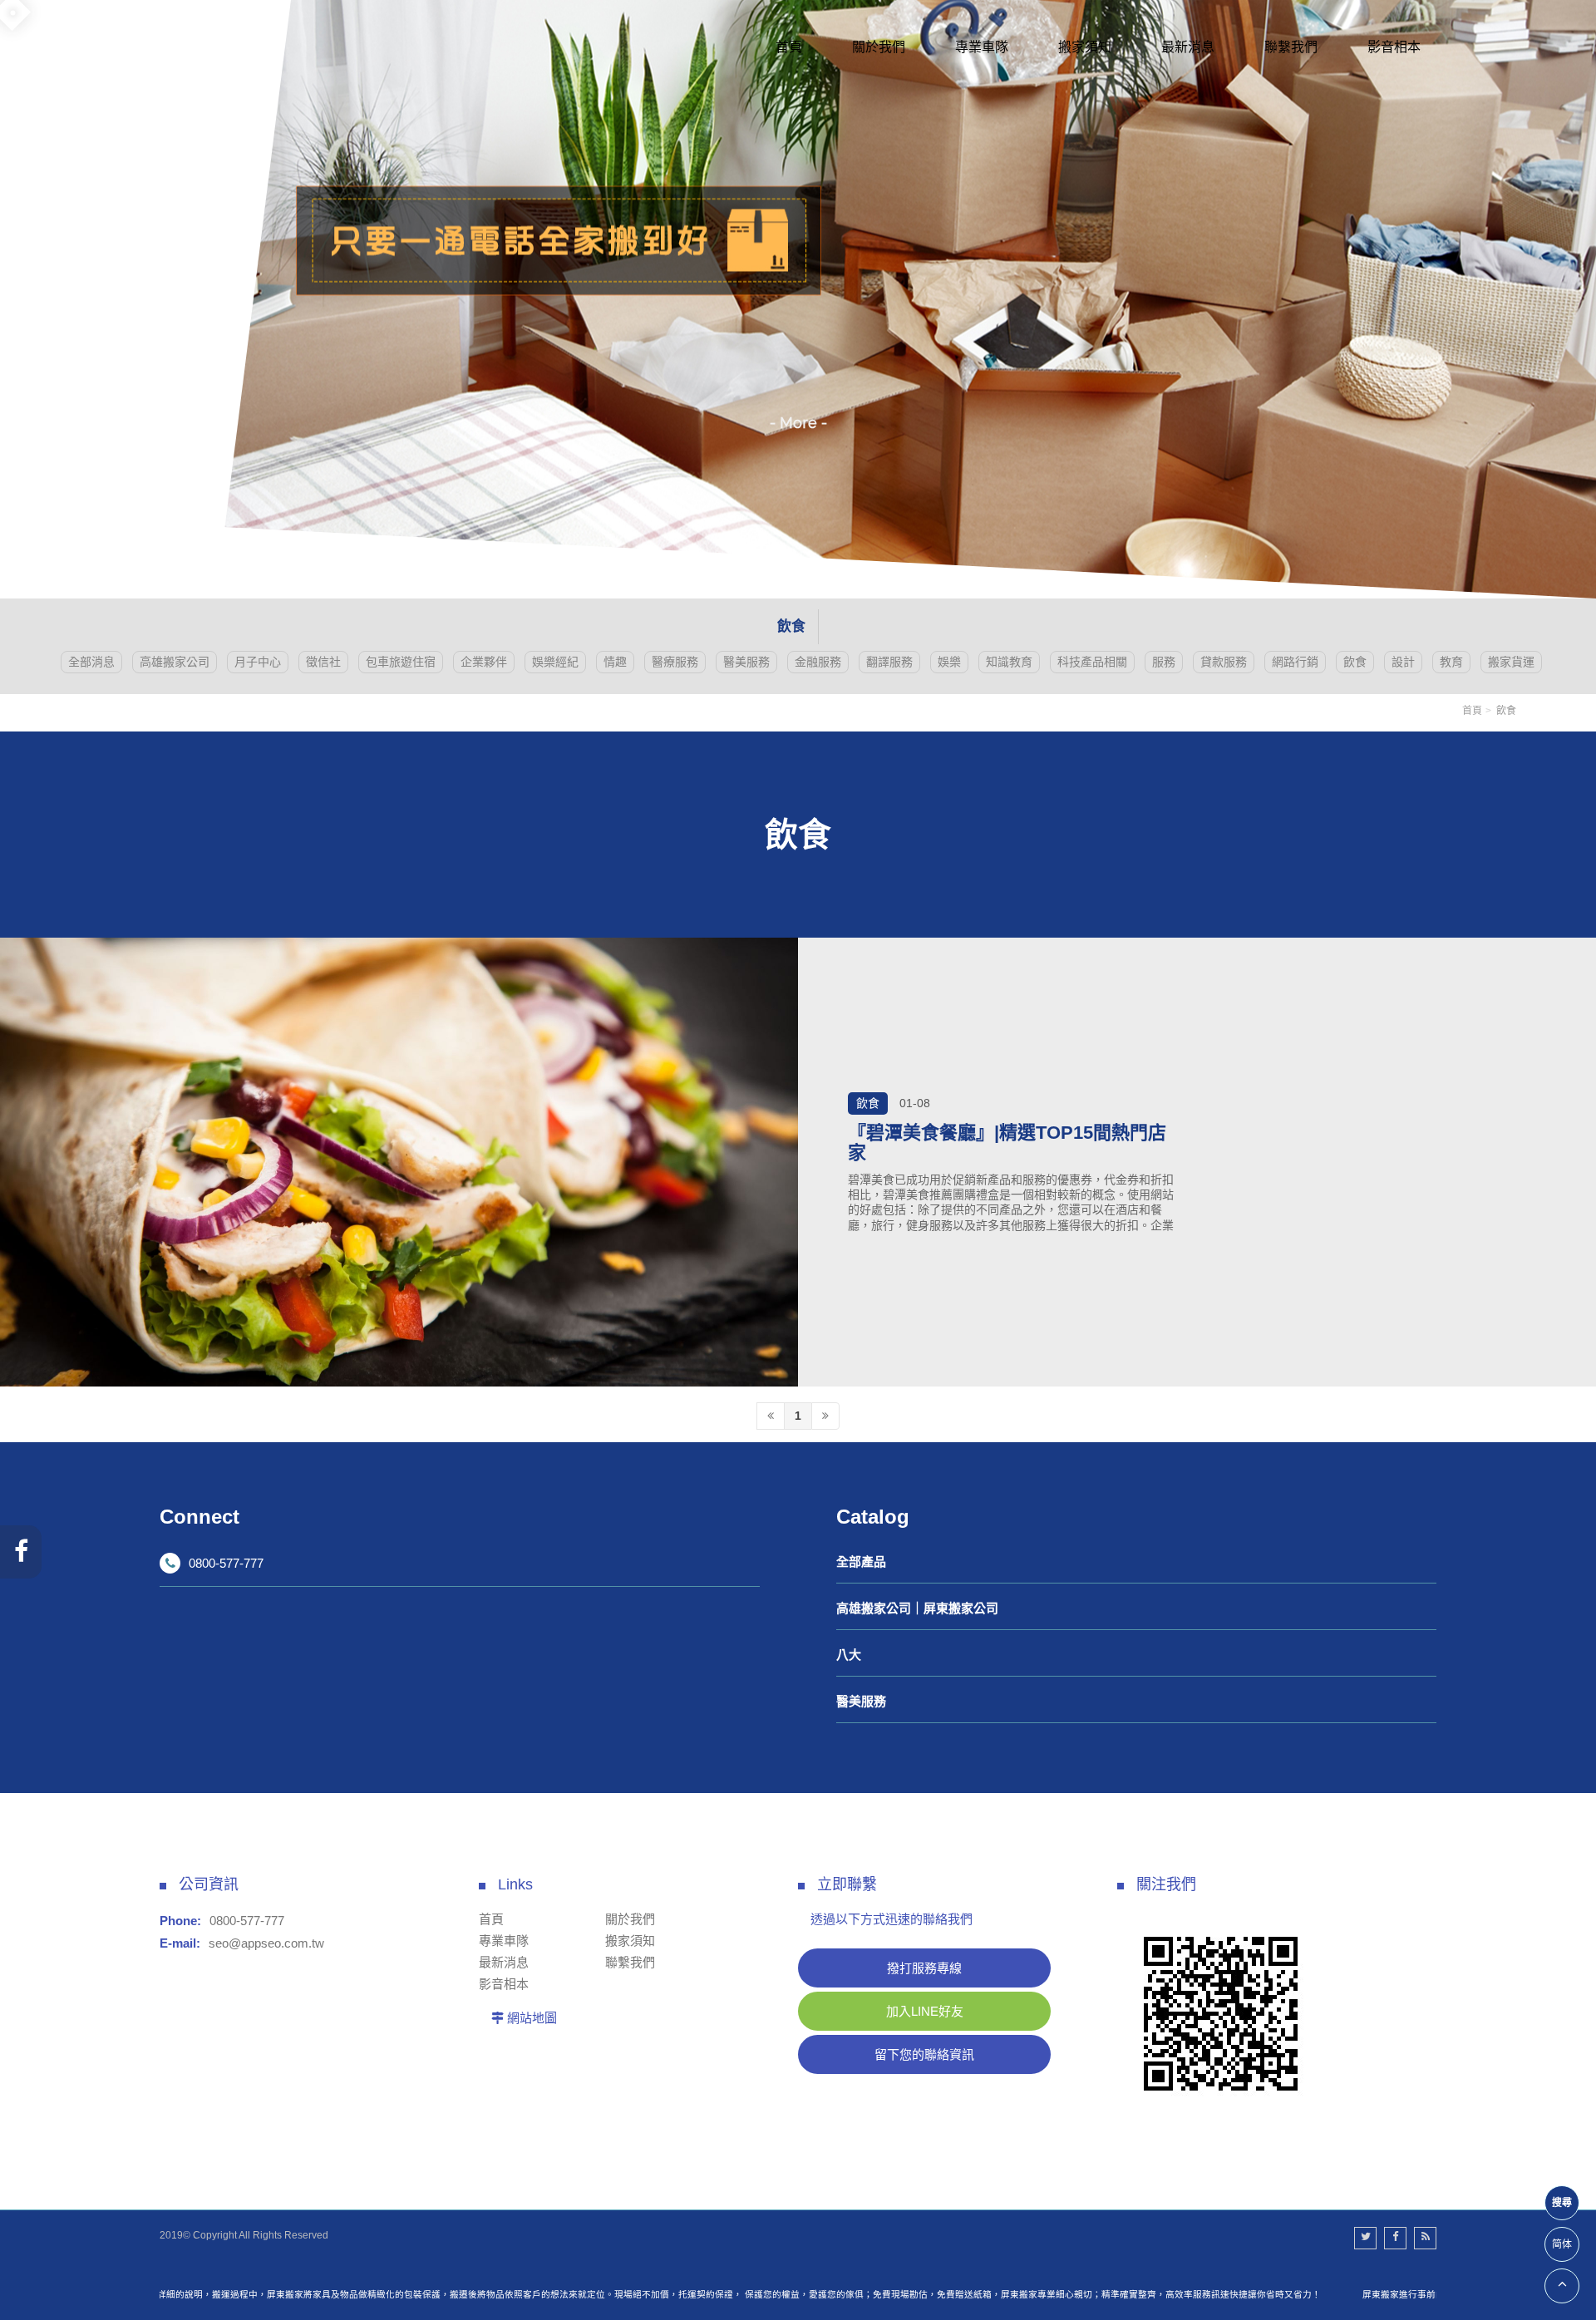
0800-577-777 (226, 1563)
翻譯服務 (889, 662)
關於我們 (630, 1919)
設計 (1403, 662)
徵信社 (323, 662)
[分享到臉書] (1395, 2238)
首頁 (1472, 711)
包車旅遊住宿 (401, 662)
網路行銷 (1295, 662)
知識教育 (1009, 662)
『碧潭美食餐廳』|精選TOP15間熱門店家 (1007, 1143)
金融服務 (818, 662)
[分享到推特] (1365, 2238)
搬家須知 (630, 1941)
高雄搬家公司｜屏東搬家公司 (917, 1608)
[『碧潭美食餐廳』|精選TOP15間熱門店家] (399, 1162)
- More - (798, 423)
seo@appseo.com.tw (266, 1943)
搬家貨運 (1511, 662)
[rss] (1425, 2238)
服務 (1164, 662)
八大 (849, 1655)
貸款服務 (1224, 662)
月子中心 (258, 662)
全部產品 (861, 1561)
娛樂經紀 (555, 662)
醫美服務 (746, 662)
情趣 (615, 662)
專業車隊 (504, 1941)
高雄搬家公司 (175, 662)
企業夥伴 (484, 662)
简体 (1562, 2244)
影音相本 (504, 1984)
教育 (1451, 662)
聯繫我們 (630, 1962)
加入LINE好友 (925, 2011)
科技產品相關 (1092, 662)
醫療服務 (675, 662)
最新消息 (504, 1962)
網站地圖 (532, 2018)
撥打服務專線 (924, 1968)
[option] (798, 299)
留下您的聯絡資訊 (924, 2054)
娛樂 (949, 662)
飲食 (1355, 662)
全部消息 (91, 662)
